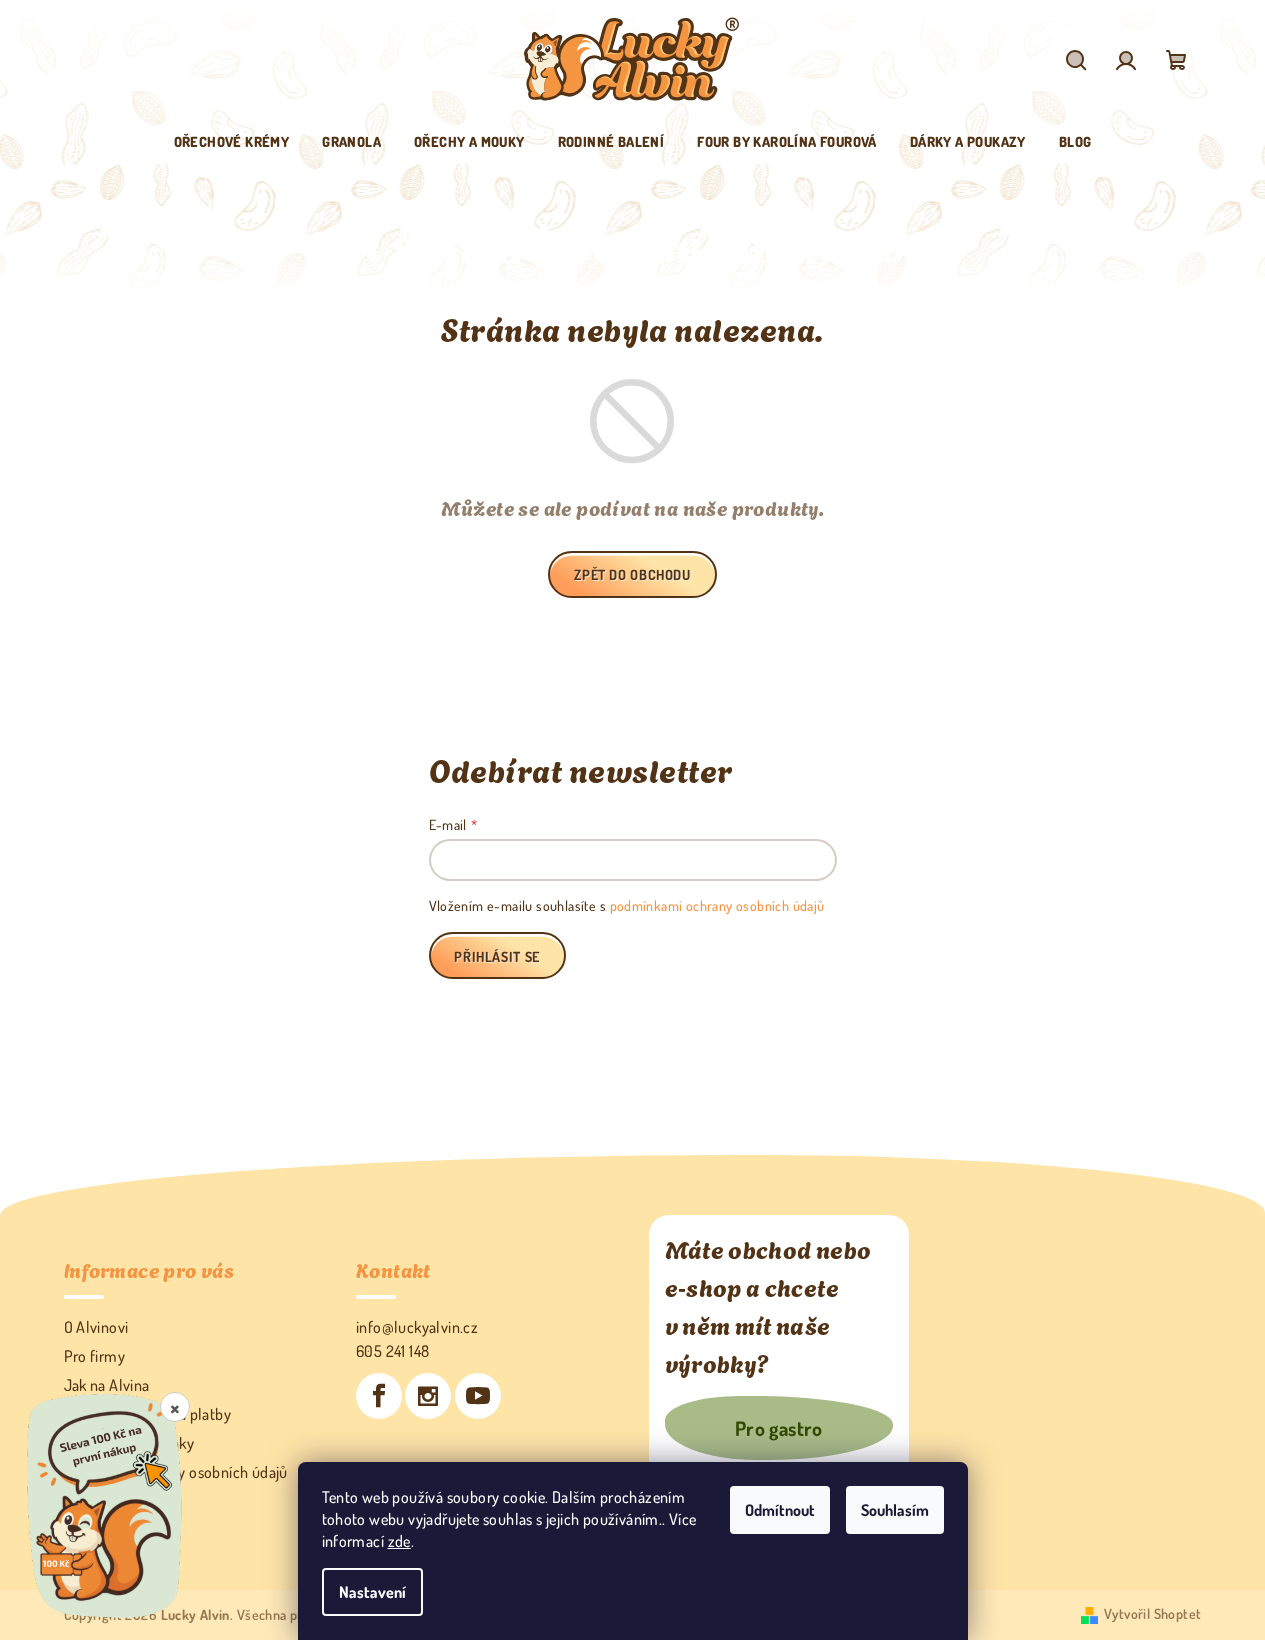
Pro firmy (95, 1356)
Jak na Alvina (107, 1385)
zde (399, 1541)
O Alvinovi (96, 1327)
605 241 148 (392, 1351)
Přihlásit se (497, 956)
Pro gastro (779, 1428)
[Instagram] (428, 1396)
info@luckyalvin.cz (417, 1327)
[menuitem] (232, 142)
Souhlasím (895, 1510)
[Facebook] (379, 1396)
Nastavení (372, 1592)
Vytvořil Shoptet (1152, 1613)
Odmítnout (780, 1510)
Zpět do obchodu (632, 574)
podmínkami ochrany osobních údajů (717, 905)
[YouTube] (478, 1396)
